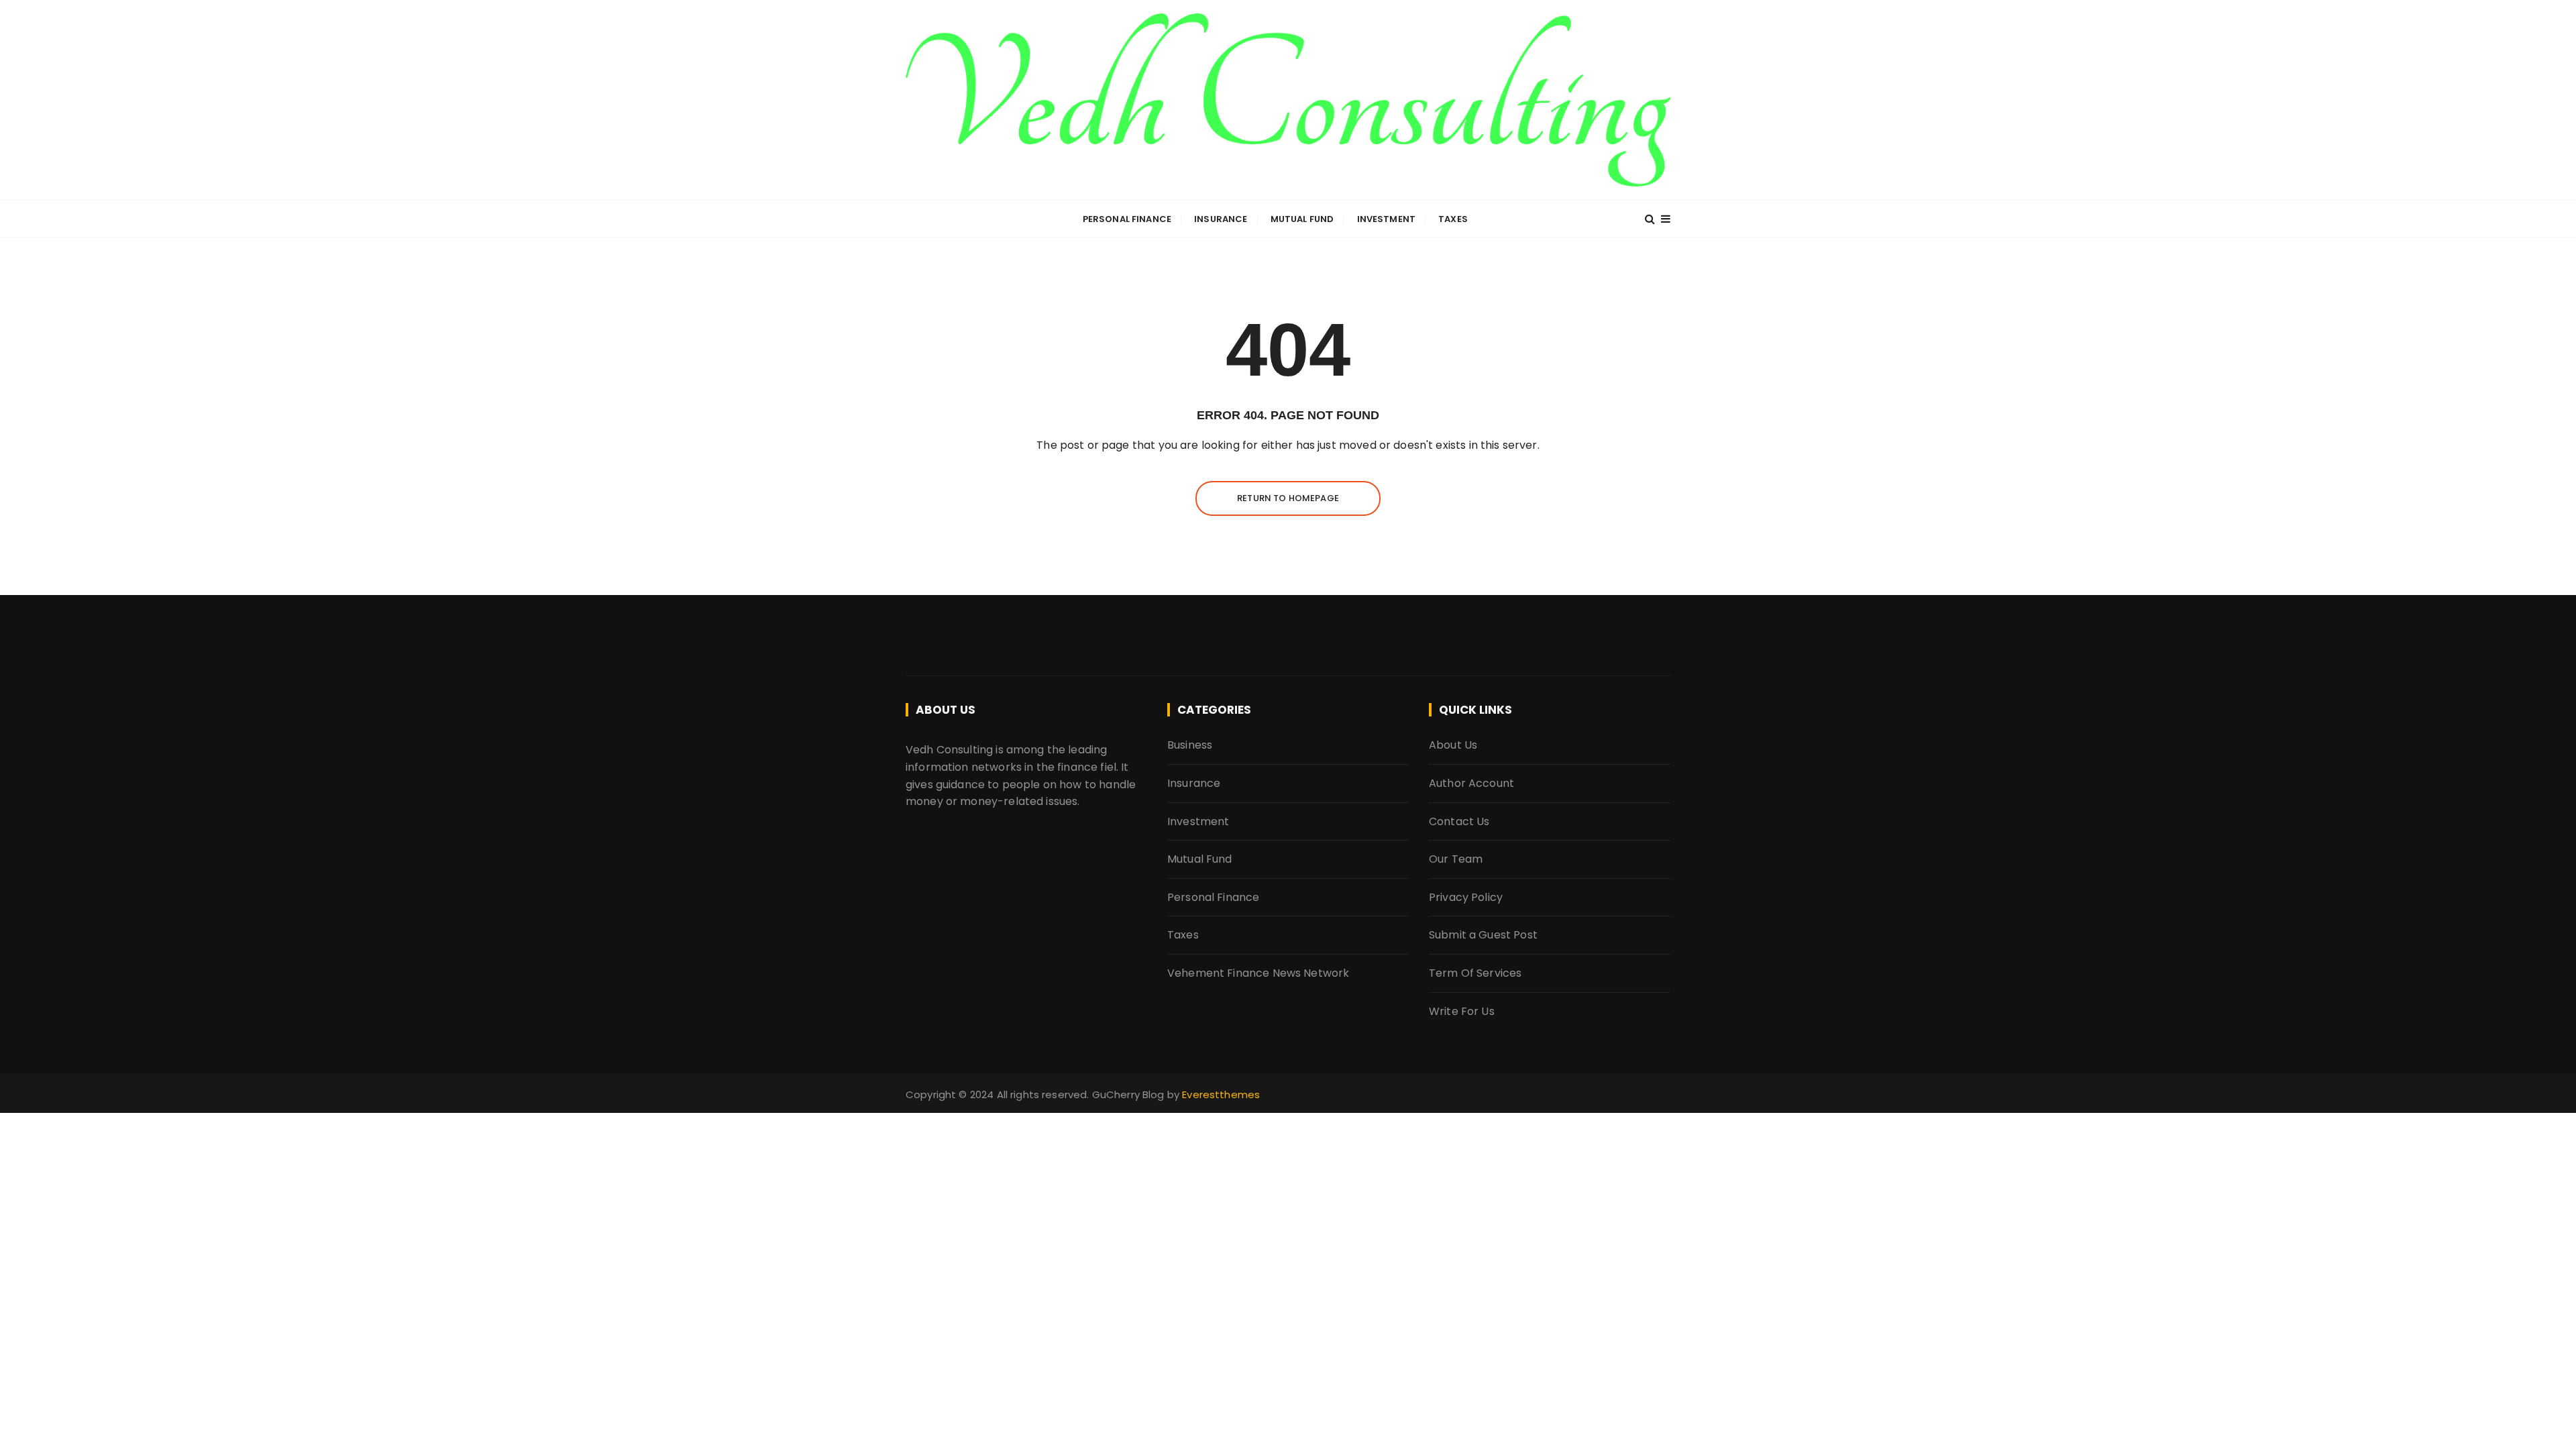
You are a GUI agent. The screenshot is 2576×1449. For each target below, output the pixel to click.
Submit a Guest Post (1483, 935)
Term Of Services (1475, 973)
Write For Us (1462, 1011)
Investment (1387, 219)
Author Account (1471, 783)
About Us (1453, 745)
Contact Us (1459, 821)
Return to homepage (1288, 498)
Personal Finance (1127, 219)
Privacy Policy (1466, 897)
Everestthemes (1221, 1094)
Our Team (1456, 859)
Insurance (1221, 219)
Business (1190, 745)
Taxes (1453, 219)
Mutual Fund (1302, 219)
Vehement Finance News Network (1258, 973)
